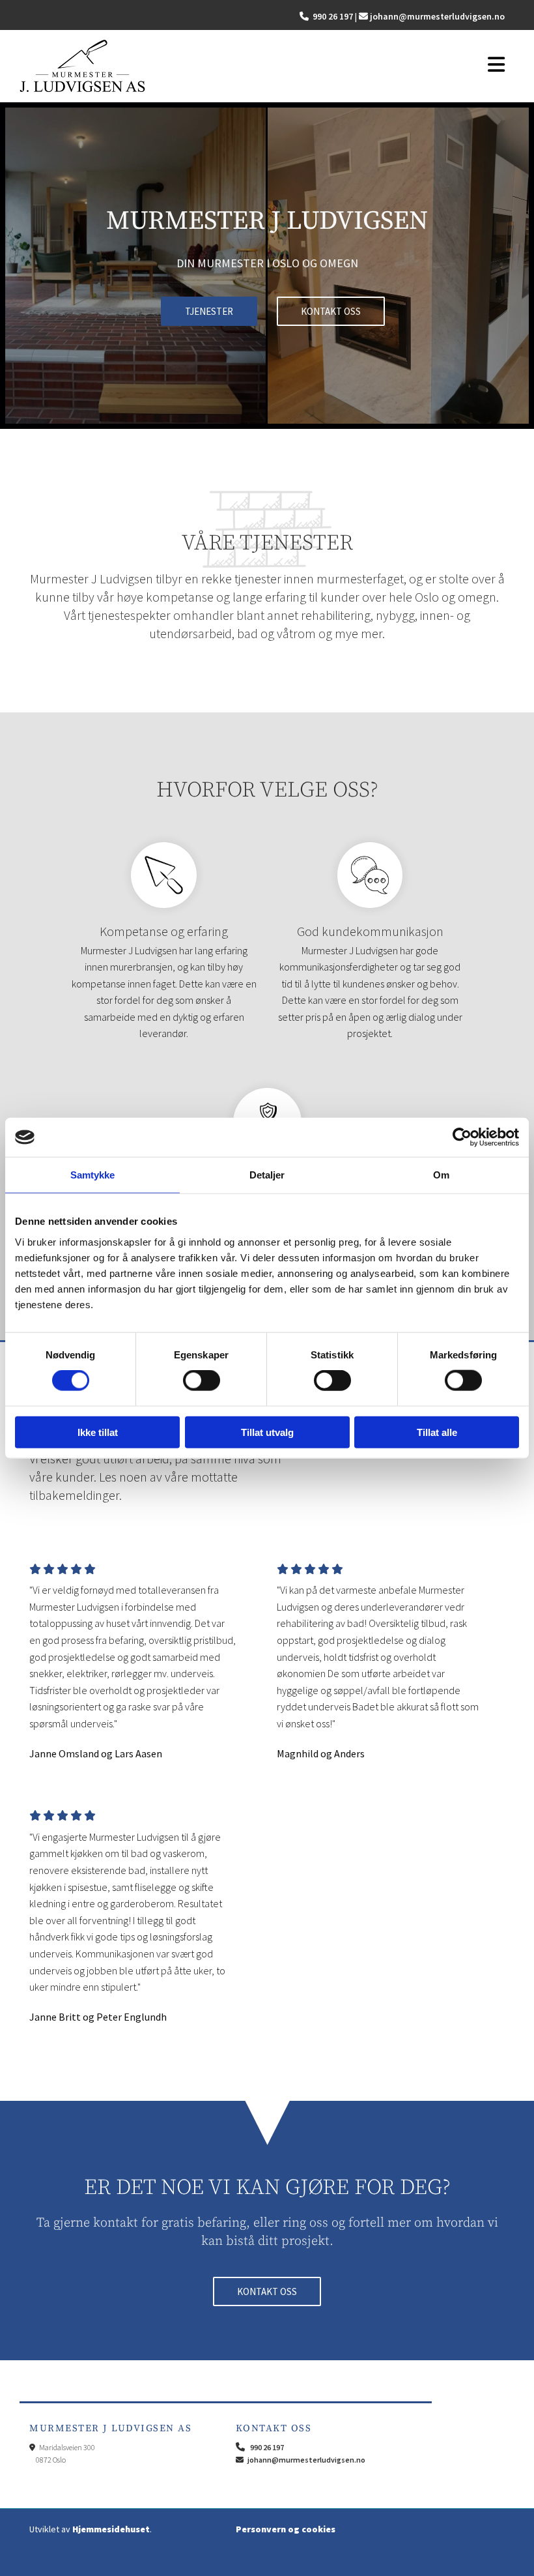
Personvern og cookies (286, 2529)
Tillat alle (437, 1432)
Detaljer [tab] (267, 1175)
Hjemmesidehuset (111, 2529)
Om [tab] (441, 1175)
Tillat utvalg (267, 1432)
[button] (494, 66)
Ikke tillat (98, 1432)
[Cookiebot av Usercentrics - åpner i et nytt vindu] (462, 1137)
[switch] (202, 1381)
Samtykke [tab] (93, 1175)
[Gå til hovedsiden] (242, 66)
